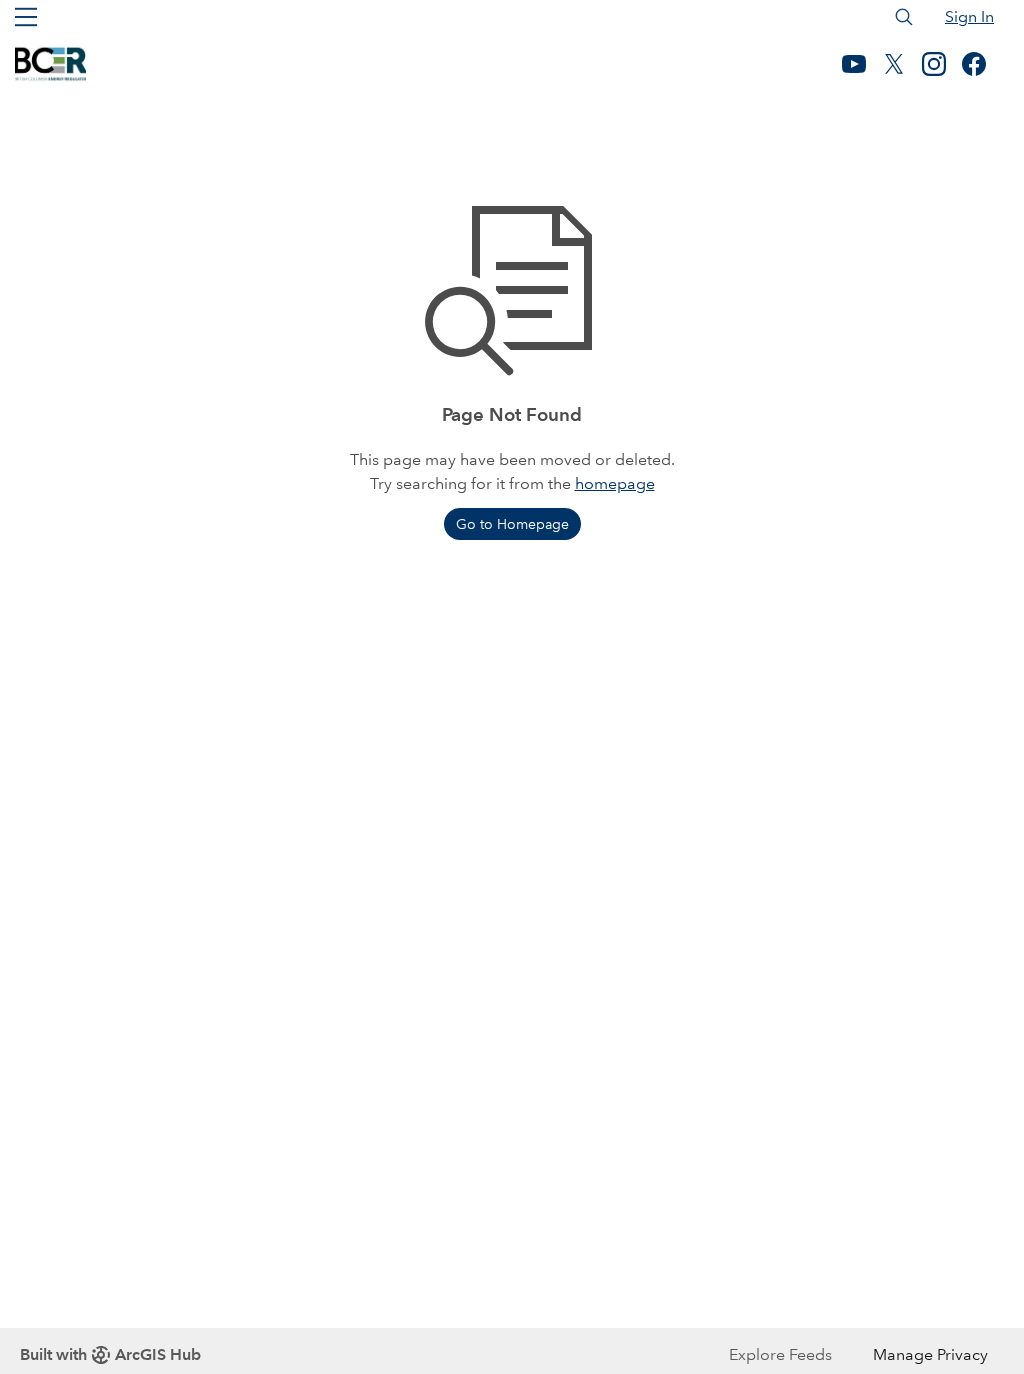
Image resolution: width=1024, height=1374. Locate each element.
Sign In (969, 16)
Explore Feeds (780, 1354)
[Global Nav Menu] (26, 17)
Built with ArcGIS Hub (110, 1354)
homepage (615, 483)
